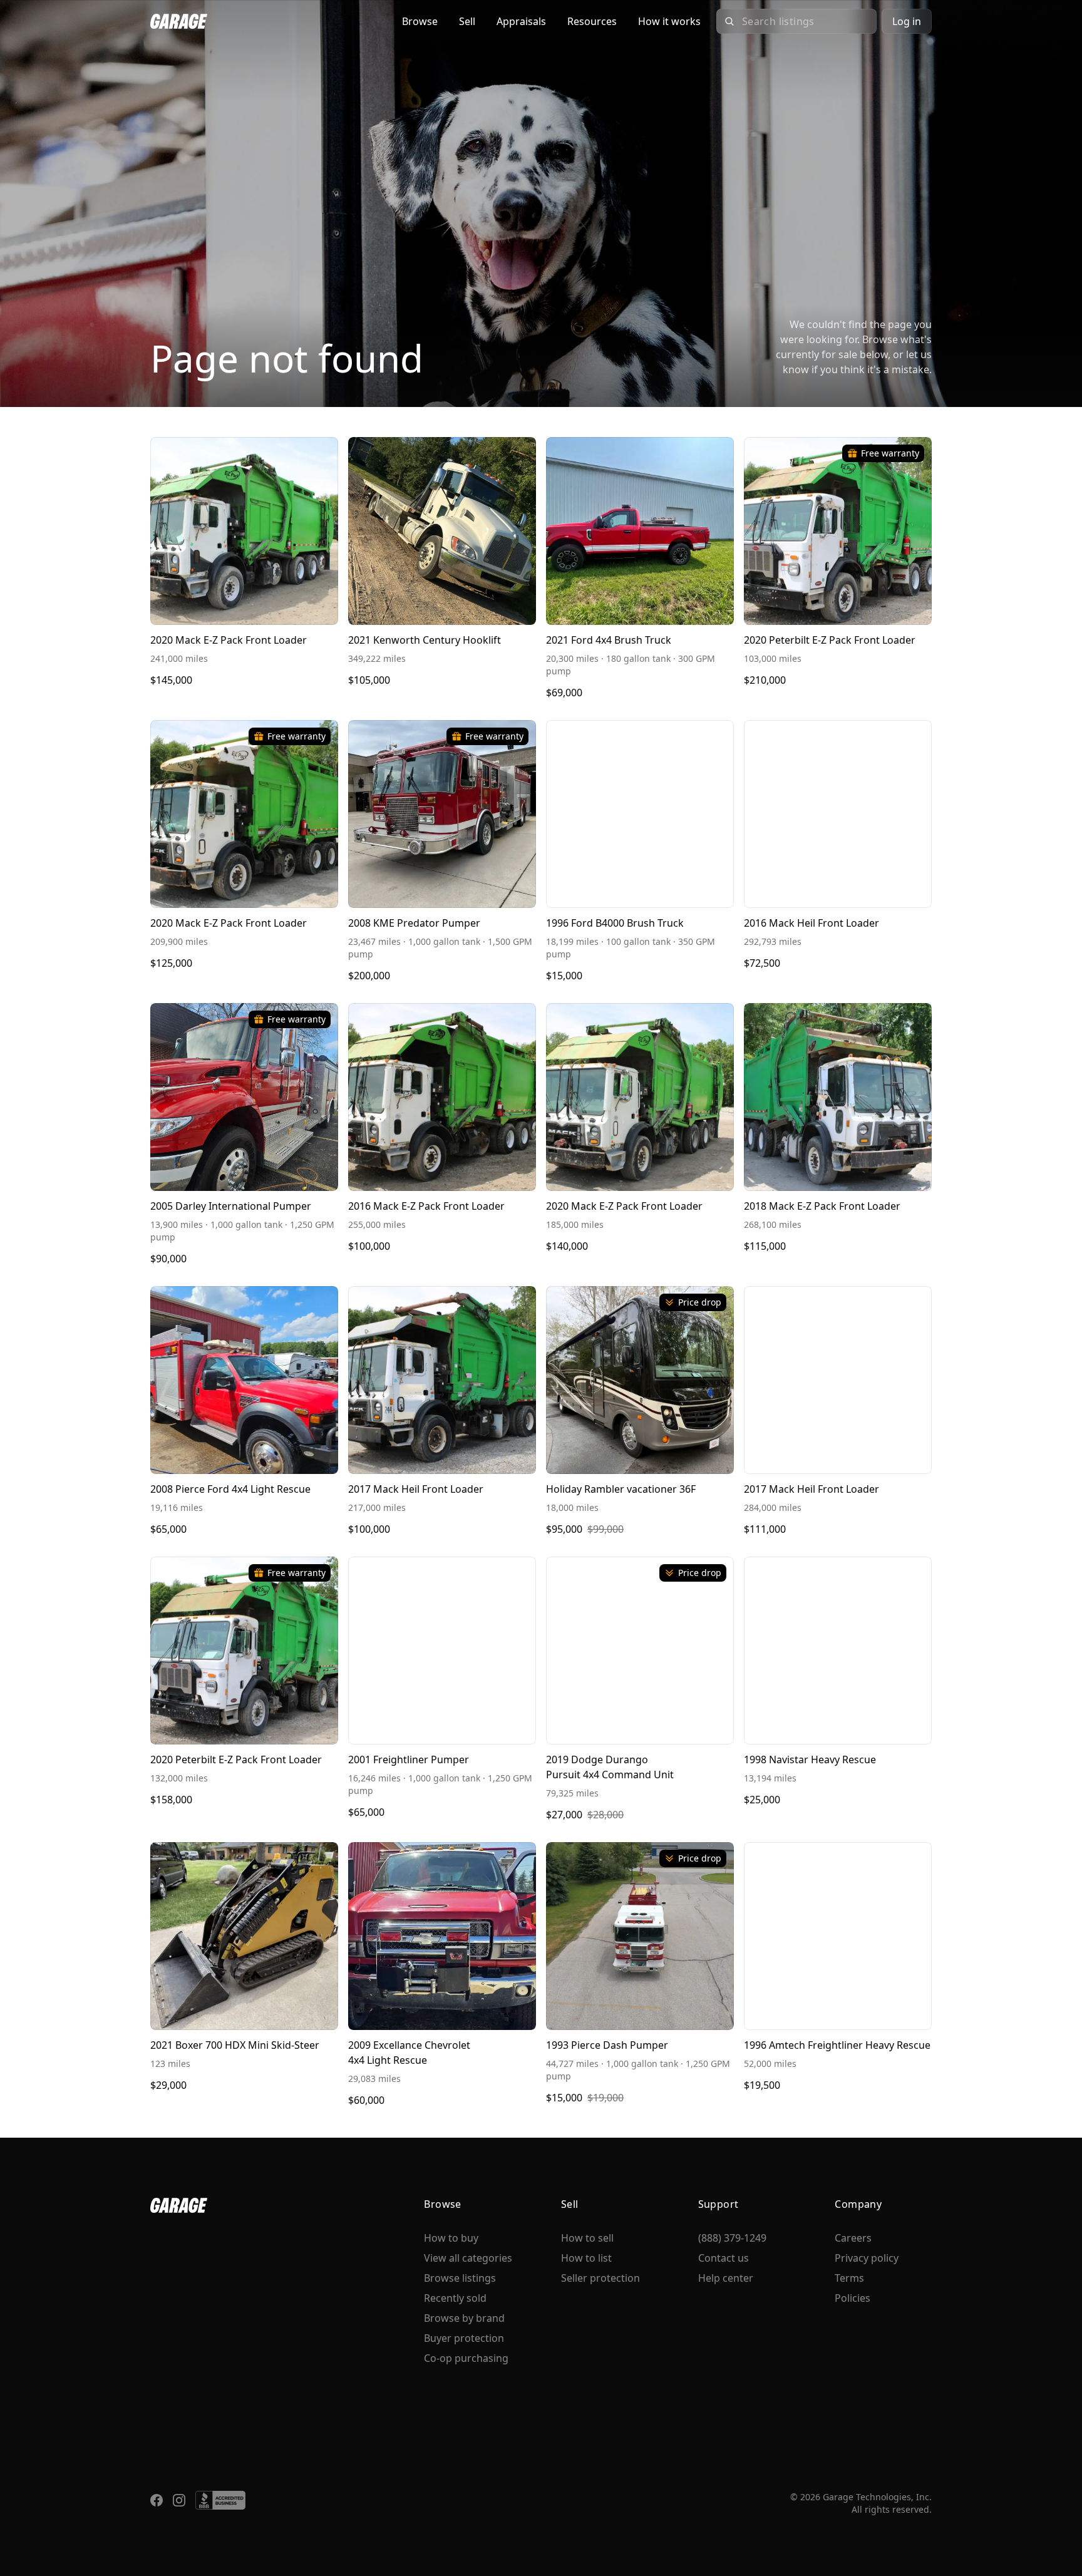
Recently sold (455, 2298)
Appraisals (521, 21)
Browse (420, 21)
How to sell (587, 2238)
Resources (592, 21)
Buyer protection (464, 2338)
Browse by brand (464, 2318)
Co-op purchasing (466, 2358)
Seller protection (600, 2278)
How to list (586, 2258)
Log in (907, 21)
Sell (467, 21)
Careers (853, 2238)
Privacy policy (867, 2258)
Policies (853, 2298)
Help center (726, 2278)
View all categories (468, 2258)
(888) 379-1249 (732, 2238)
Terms (849, 2278)
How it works (669, 21)
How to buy (451, 2238)
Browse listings (460, 2278)
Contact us (724, 2258)
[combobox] (805, 21)
